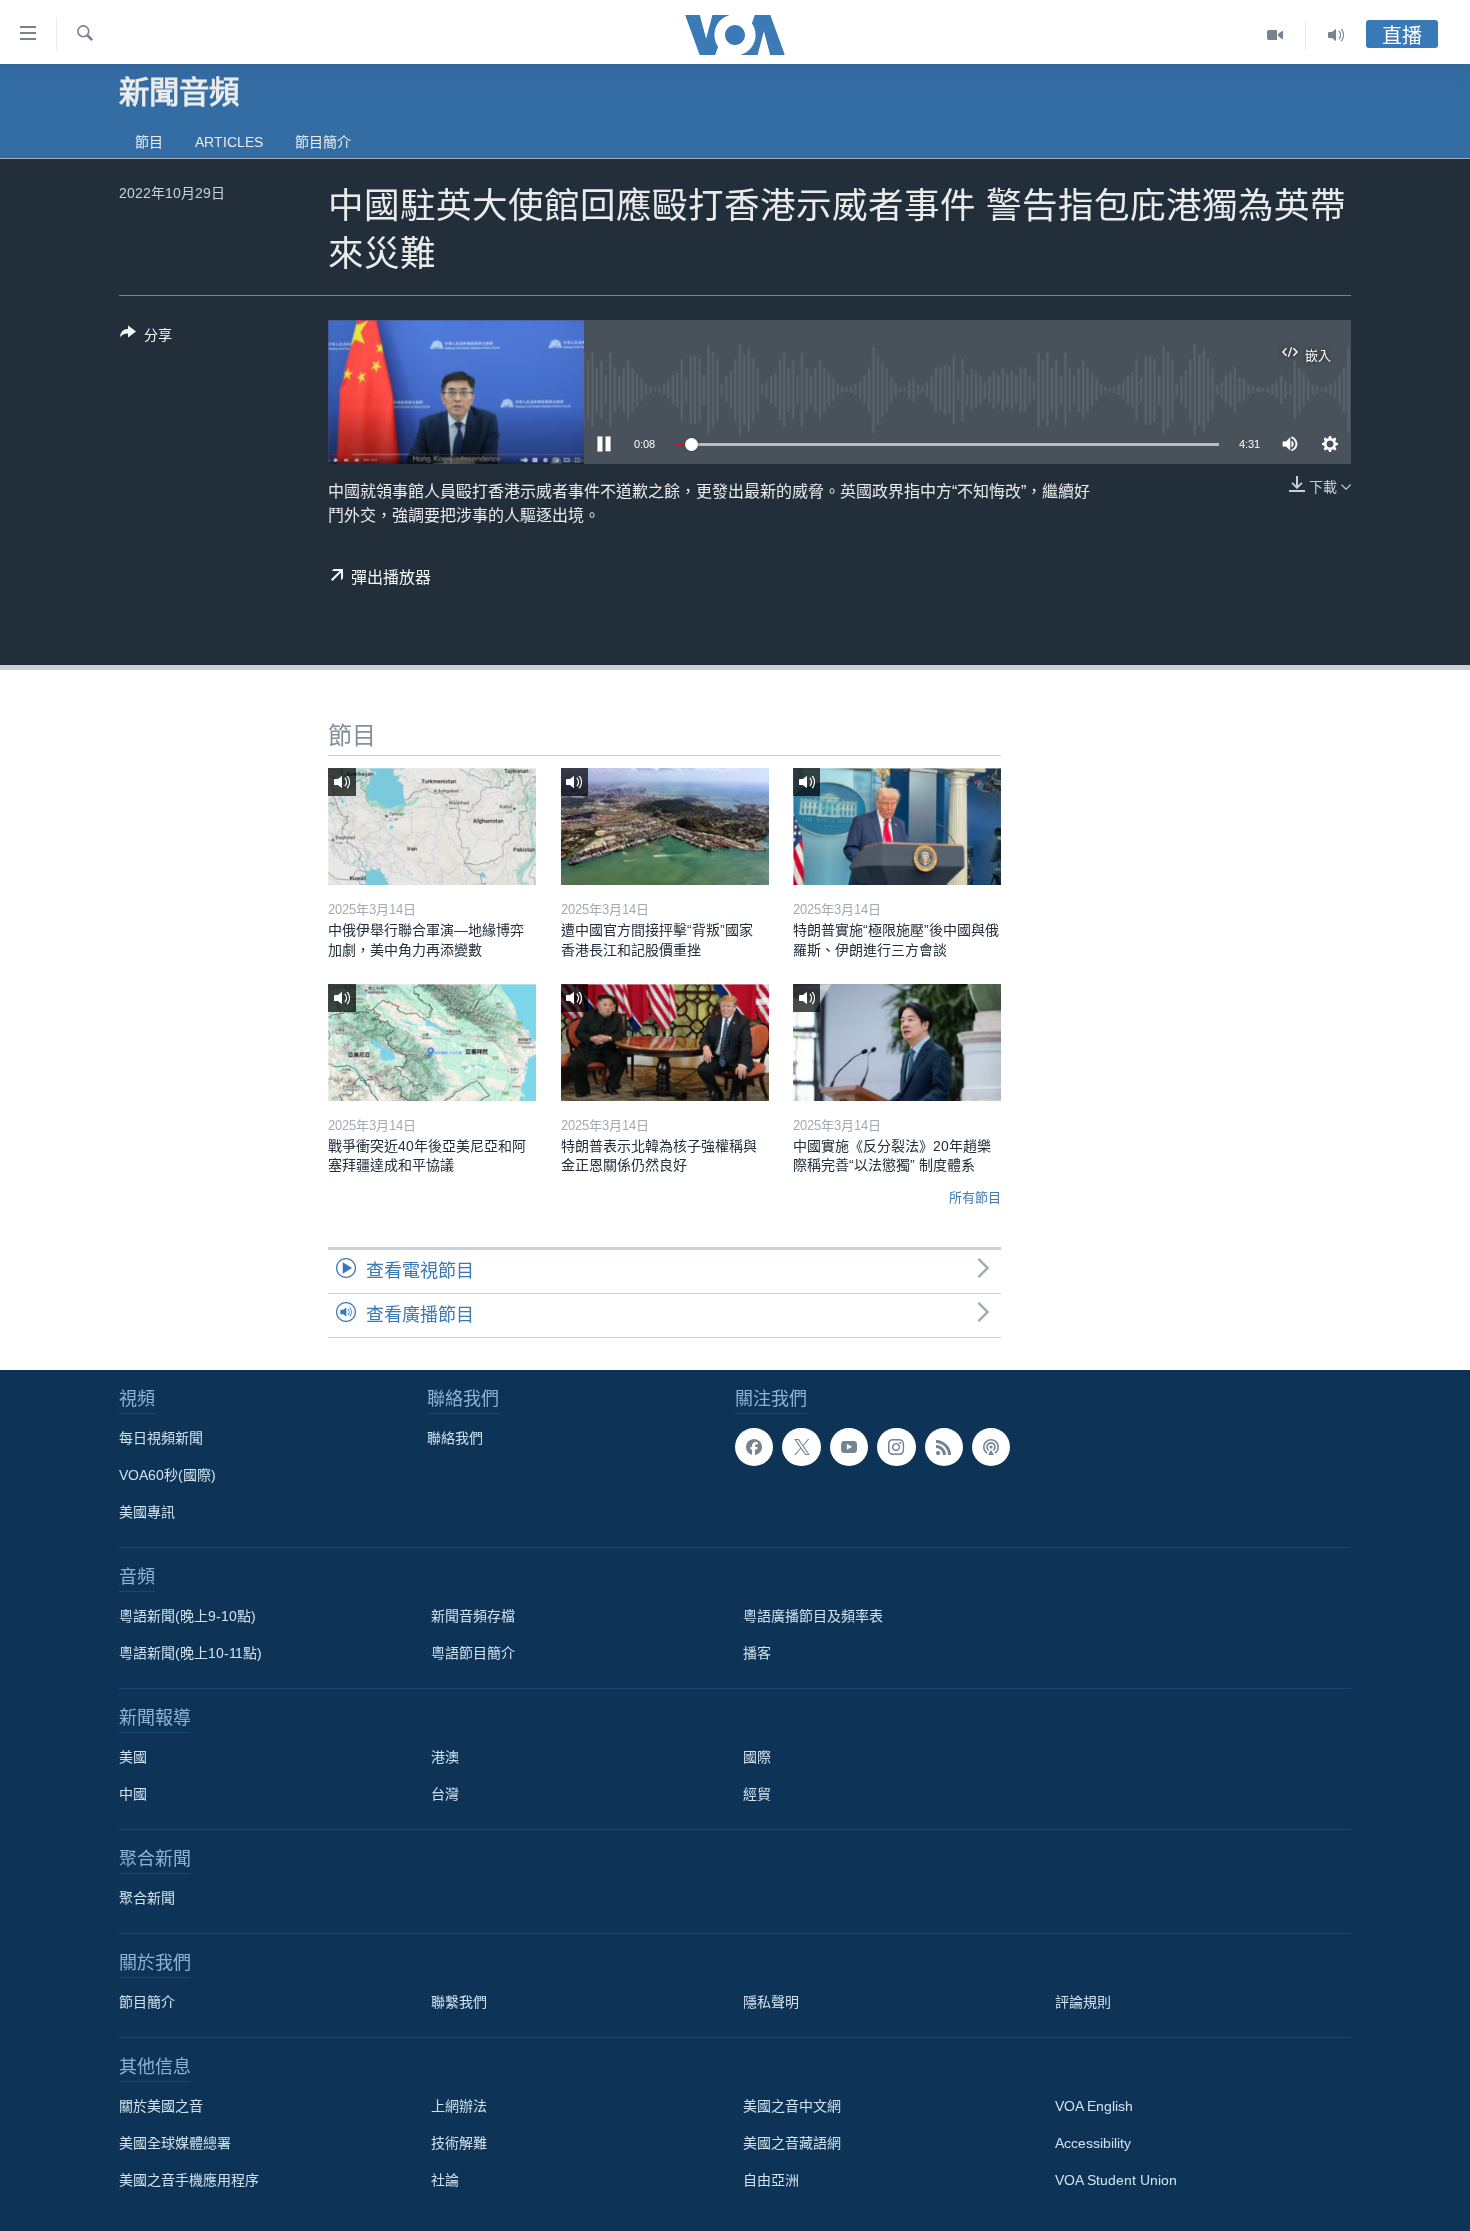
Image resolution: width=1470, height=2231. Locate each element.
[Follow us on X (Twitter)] (801, 1447)
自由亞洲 (771, 2180)
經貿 (757, 1794)
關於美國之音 (161, 2106)
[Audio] (1336, 35)
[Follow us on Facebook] (754, 1447)
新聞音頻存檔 (473, 1616)
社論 (445, 2180)
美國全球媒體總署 (175, 2143)
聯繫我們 (459, 2002)
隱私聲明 (771, 2002)
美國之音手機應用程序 (189, 2180)
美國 (133, 1757)
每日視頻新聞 (161, 1438)
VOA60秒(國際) (167, 1475)
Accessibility (1093, 2143)
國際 (757, 1757)
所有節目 (975, 1197)
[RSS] (944, 1447)
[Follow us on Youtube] (849, 1447)
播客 (757, 1653)
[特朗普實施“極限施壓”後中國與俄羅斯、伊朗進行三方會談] (897, 826)
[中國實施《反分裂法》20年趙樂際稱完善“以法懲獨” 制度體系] (897, 1042)
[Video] (1275, 35)
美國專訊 (147, 1512)
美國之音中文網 (792, 2106)
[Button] (146, 338)
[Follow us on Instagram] (896, 1447)
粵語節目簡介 (473, 1653)
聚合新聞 (147, 1898)
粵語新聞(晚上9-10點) (187, 1616)
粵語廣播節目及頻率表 (813, 1616)
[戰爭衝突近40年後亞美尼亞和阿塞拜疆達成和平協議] (432, 1042)
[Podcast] (991, 1447)
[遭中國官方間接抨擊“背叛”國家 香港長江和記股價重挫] (665, 826)
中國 (133, 1794)
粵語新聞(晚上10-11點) (190, 1653)
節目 (149, 142)
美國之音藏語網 (792, 2143)
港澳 (445, 1757)
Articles (229, 142)
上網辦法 (459, 2106)
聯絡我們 (455, 1438)
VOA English (1094, 2106)
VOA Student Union (1116, 2180)
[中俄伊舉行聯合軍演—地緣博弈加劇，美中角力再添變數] (432, 826)
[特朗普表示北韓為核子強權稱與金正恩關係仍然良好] (665, 1042)
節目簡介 (323, 142)
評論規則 (1083, 2002)
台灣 (445, 1794)
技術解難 (459, 2143)
